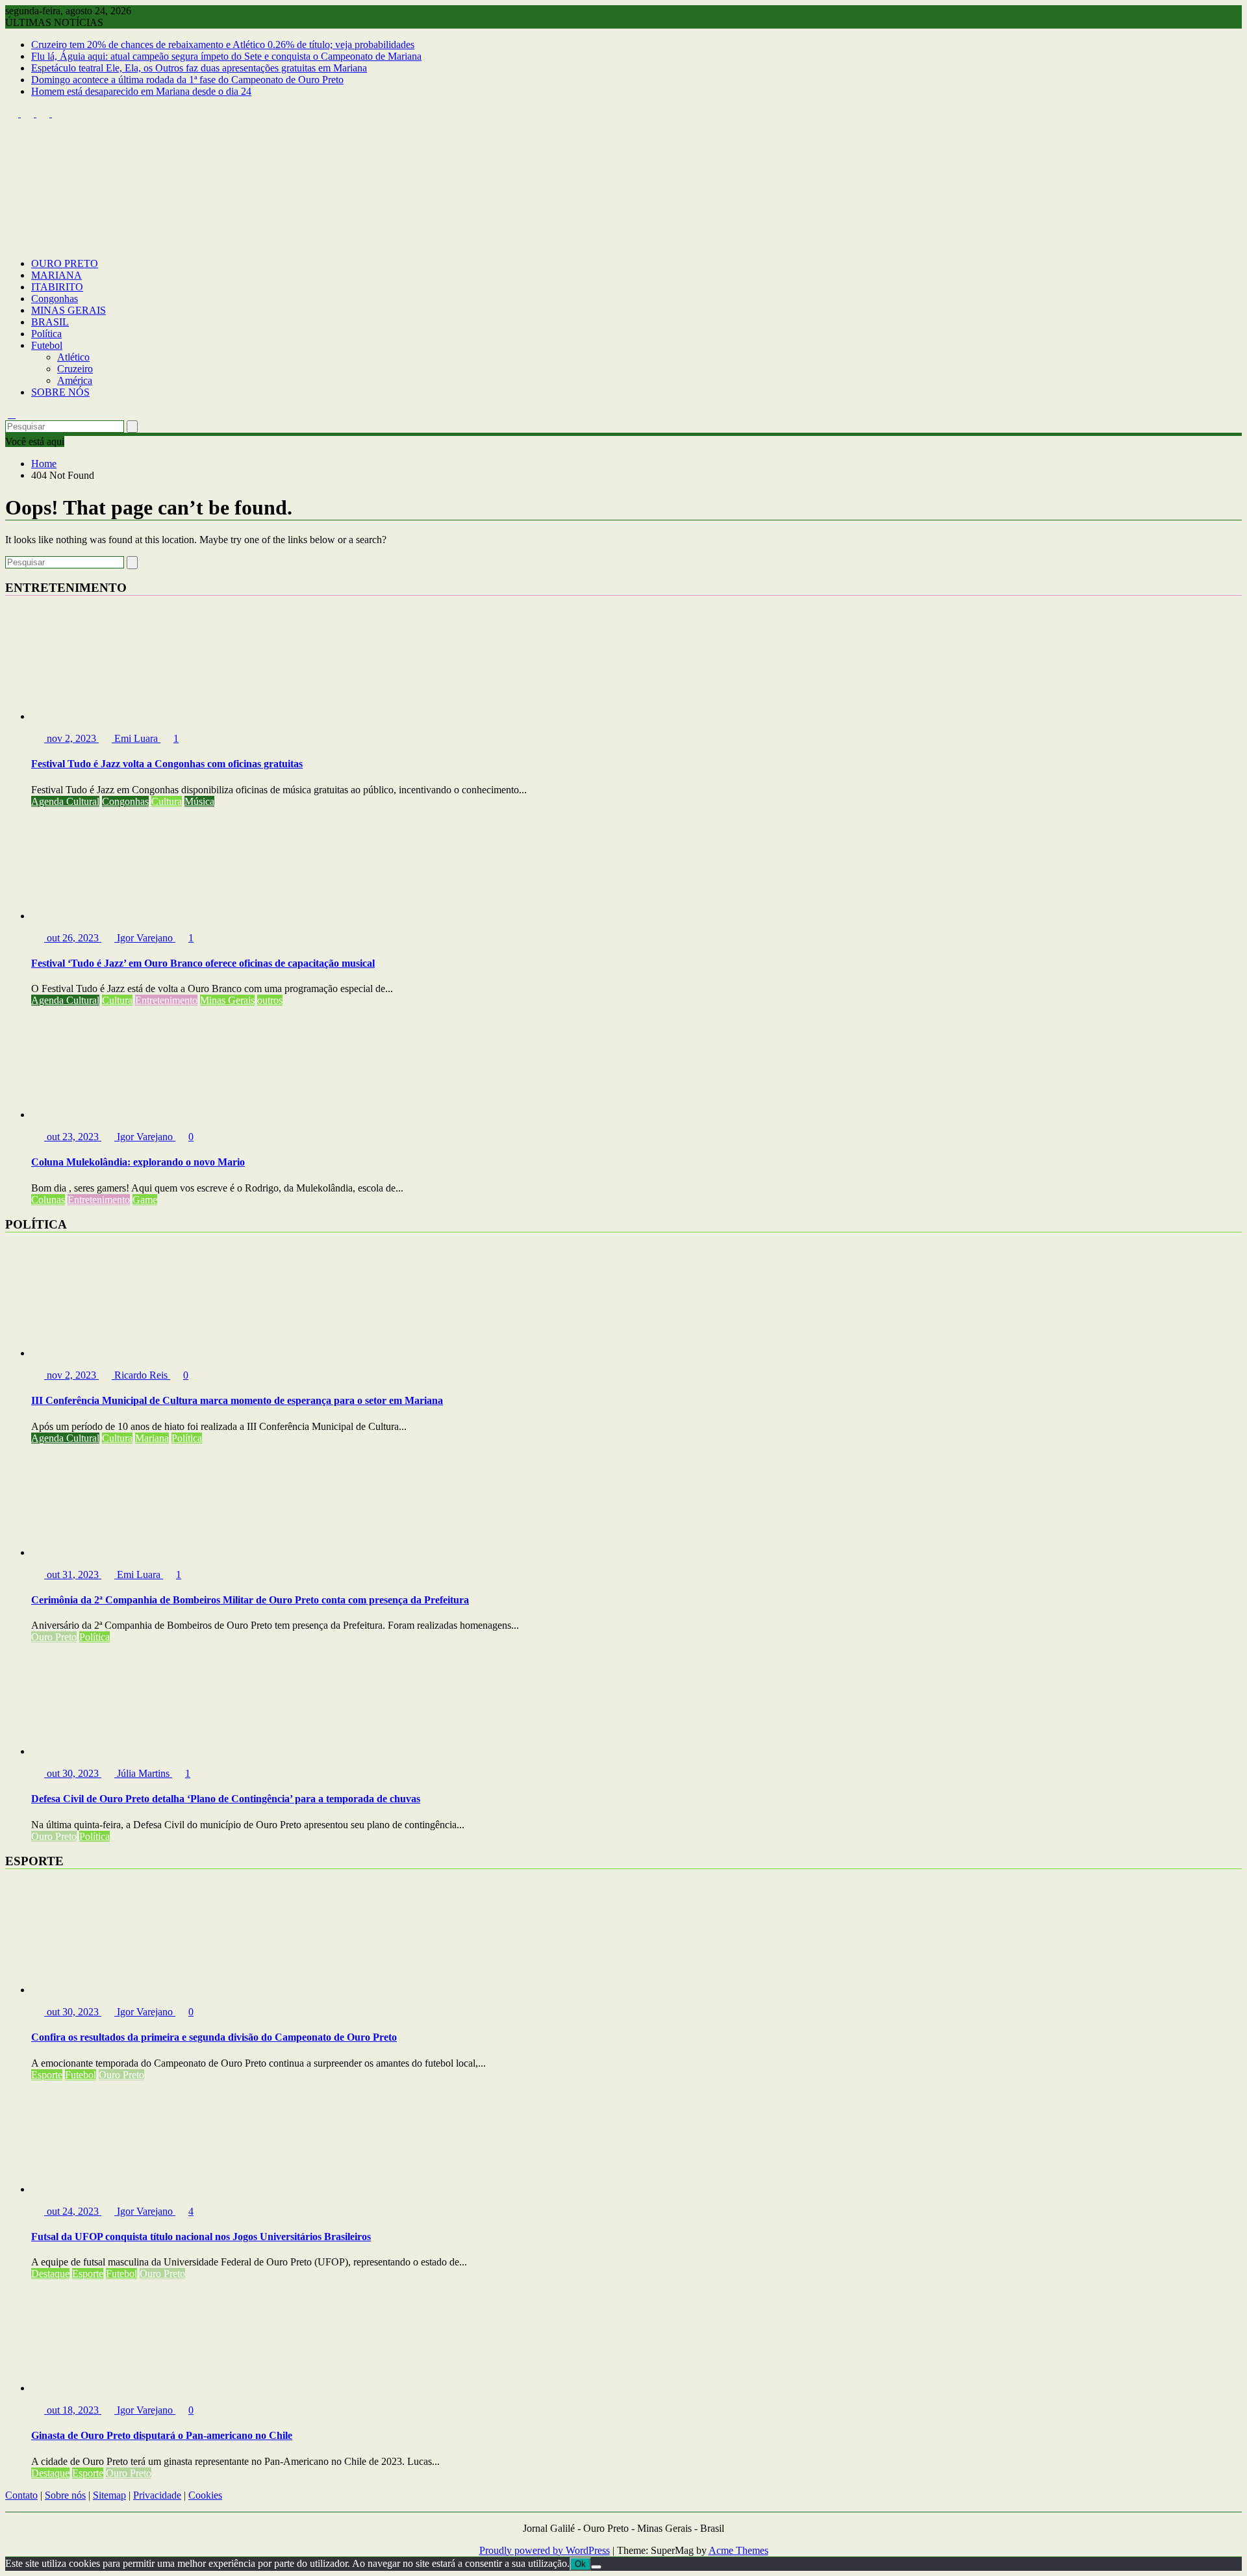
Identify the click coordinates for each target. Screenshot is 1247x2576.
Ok (580, 2564)
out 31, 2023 (73, 1575)
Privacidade (157, 2495)
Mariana (152, 1438)
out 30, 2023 (73, 1773)
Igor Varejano (145, 938)
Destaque (50, 2274)
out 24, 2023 (73, 2211)
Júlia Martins (143, 1773)
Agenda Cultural (65, 801)
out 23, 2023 (73, 1137)
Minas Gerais (227, 1000)
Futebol (47, 345)
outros (270, 1000)
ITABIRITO (57, 287)
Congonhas (55, 299)
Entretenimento (166, 1000)
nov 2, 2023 (71, 738)
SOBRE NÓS (60, 392)
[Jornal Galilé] (12, 241)
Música (199, 801)
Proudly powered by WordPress (545, 2550)
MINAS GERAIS (69, 310)
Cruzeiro (75, 369)
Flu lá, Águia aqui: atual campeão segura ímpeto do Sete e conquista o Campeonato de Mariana (226, 56)
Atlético (73, 357)
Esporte (47, 2075)
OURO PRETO (65, 263)
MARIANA (57, 275)
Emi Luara (136, 738)
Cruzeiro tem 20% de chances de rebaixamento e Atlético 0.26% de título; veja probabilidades (223, 45)
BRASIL (50, 322)
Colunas (48, 1200)
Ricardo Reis (141, 1375)
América (75, 380)
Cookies (205, 2495)
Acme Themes (738, 2550)
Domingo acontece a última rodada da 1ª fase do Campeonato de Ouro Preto (187, 80)
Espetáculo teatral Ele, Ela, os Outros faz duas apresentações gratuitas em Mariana (199, 68)
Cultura (167, 801)
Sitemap (109, 2495)
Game (145, 1200)
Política (46, 334)
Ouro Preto (54, 1637)
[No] (596, 2567)
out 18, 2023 (73, 2410)
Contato (21, 2495)
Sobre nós (65, 2495)
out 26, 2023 (73, 938)
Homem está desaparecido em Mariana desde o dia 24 (141, 91)
